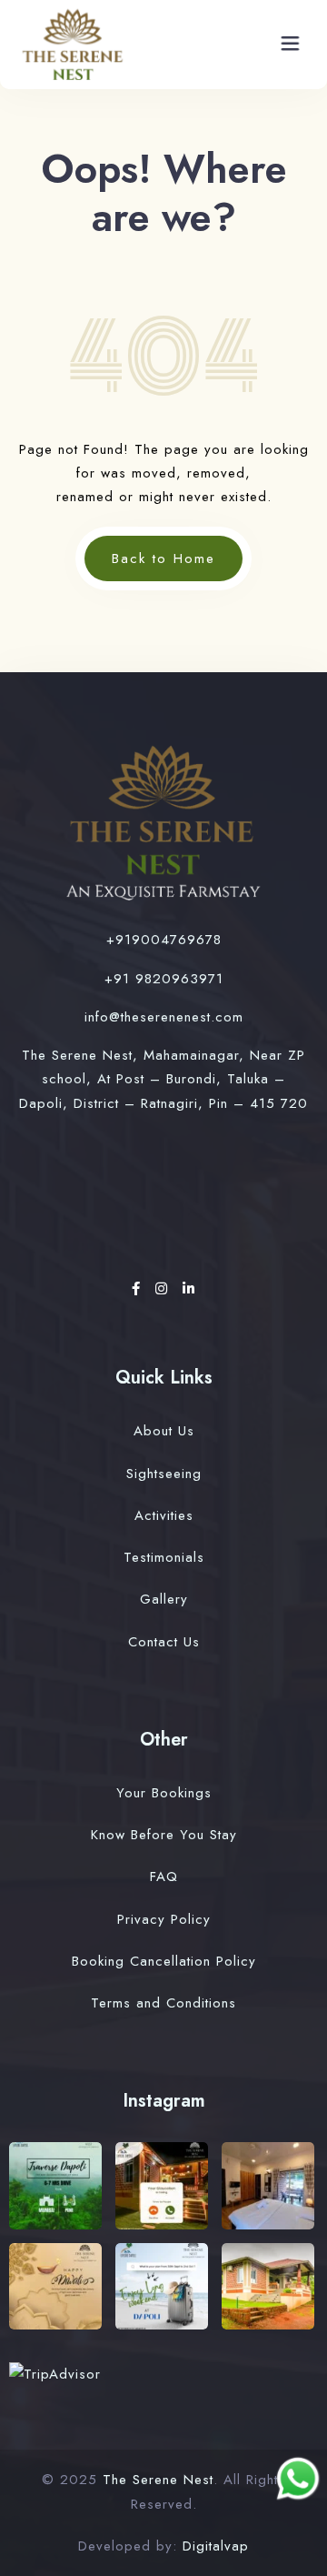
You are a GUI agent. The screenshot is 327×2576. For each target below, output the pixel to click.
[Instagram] (164, 1289)
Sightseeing (164, 1474)
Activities (164, 1515)
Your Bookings (164, 1793)
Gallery (164, 1599)
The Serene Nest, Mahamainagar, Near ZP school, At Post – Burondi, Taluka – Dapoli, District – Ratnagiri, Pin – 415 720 (163, 1079)
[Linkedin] (189, 1289)
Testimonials (164, 1557)
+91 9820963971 (164, 979)
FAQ (164, 1877)
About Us (164, 1431)
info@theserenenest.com (164, 1017)
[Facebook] (139, 1289)
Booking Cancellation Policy (164, 1961)
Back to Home (163, 558)
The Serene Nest (158, 2480)
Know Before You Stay (164, 1835)
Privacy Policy (164, 1919)
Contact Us (164, 1642)
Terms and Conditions (163, 2003)
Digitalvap (216, 2546)
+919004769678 (164, 940)
